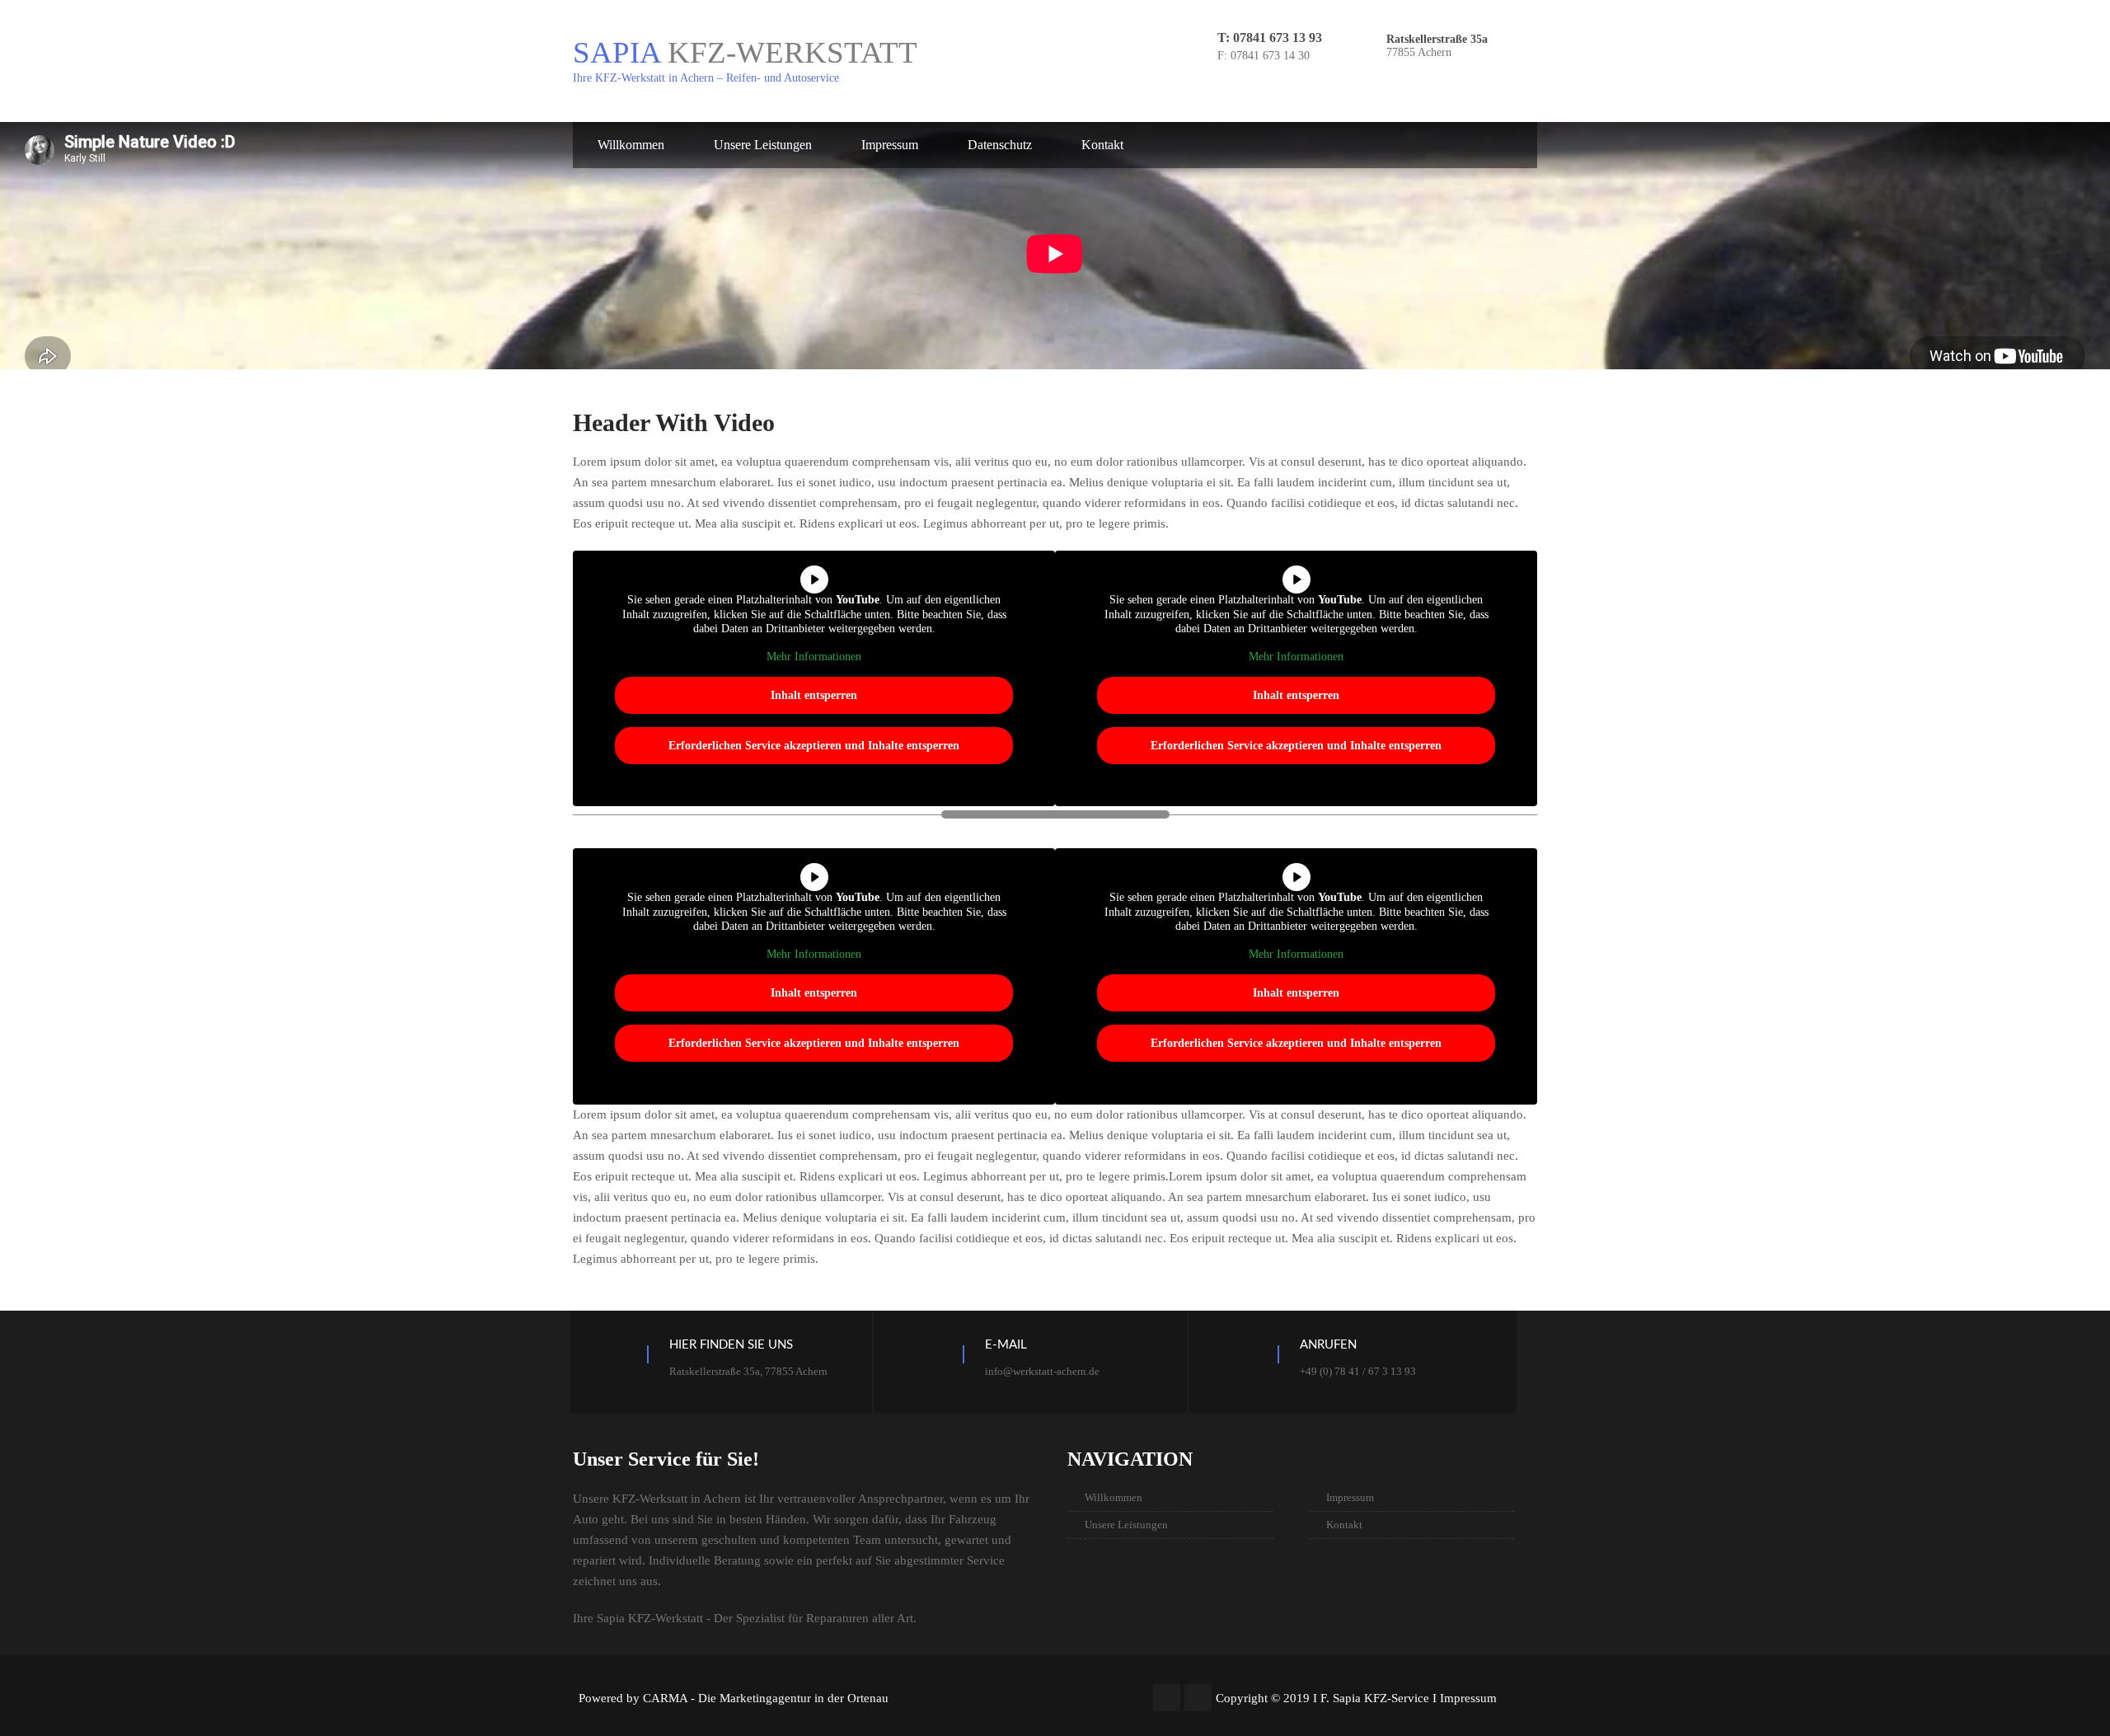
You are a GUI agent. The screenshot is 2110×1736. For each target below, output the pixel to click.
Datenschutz (1000, 145)
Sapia (745, 52)
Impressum (890, 145)
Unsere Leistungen (763, 145)
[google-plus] (1198, 1698)
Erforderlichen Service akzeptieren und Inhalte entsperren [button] (814, 746)
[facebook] (1167, 1698)
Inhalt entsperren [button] (814, 695)
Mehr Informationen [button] (814, 657)
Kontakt (1102, 145)
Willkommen (631, 145)
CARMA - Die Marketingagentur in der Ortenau (766, 1698)
